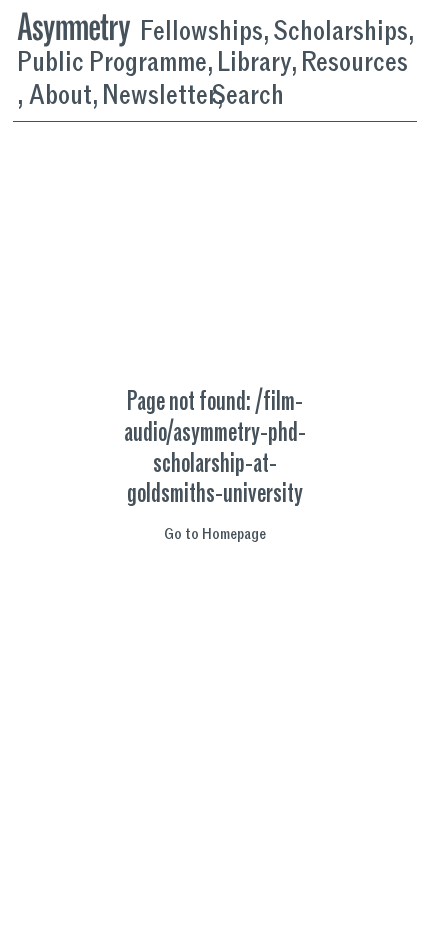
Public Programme (112, 63)
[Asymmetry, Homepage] (78, 26)
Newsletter (159, 96)
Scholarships (340, 32)
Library (254, 63)
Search (247, 95)
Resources (354, 63)
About (60, 96)
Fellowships (201, 32)
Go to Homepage (215, 536)
